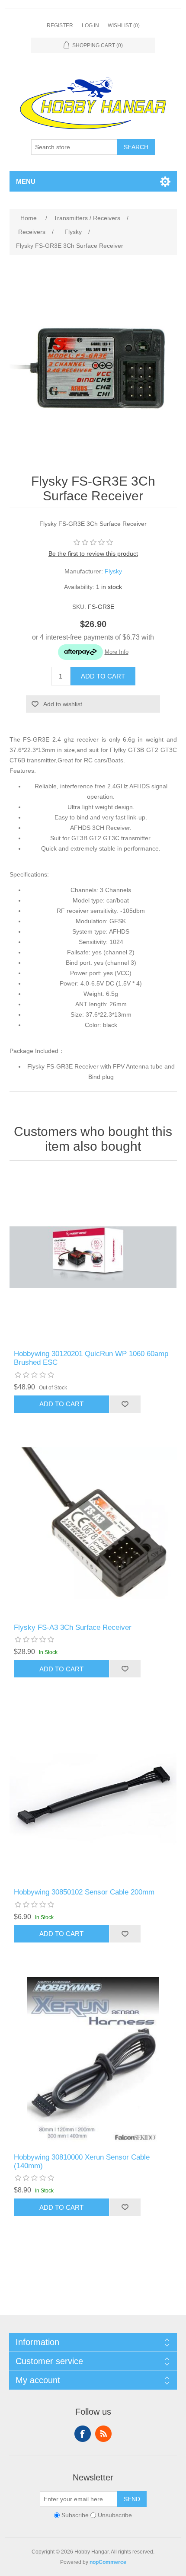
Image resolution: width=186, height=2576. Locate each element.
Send (132, 2499)
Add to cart (103, 676)
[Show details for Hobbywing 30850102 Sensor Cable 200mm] (93, 1796)
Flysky (113, 571)
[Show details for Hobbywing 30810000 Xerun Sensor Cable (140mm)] (93, 2061)
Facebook (83, 2434)
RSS (103, 2434)
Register (60, 26)
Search (136, 147)
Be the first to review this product (93, 554)
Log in (90, 26)
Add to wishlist (63, 704)
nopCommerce (108, 2562)
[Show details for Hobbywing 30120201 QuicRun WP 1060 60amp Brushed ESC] (93, 1257)
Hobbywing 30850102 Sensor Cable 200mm (84, 1892)
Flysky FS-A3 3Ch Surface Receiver (73, 1627)
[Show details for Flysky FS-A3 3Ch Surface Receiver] (93, 1531)
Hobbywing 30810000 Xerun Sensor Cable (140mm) (82, 2162)
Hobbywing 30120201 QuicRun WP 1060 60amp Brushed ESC (91, 1358)
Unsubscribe (115, 2515)
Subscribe (75, 2515)
